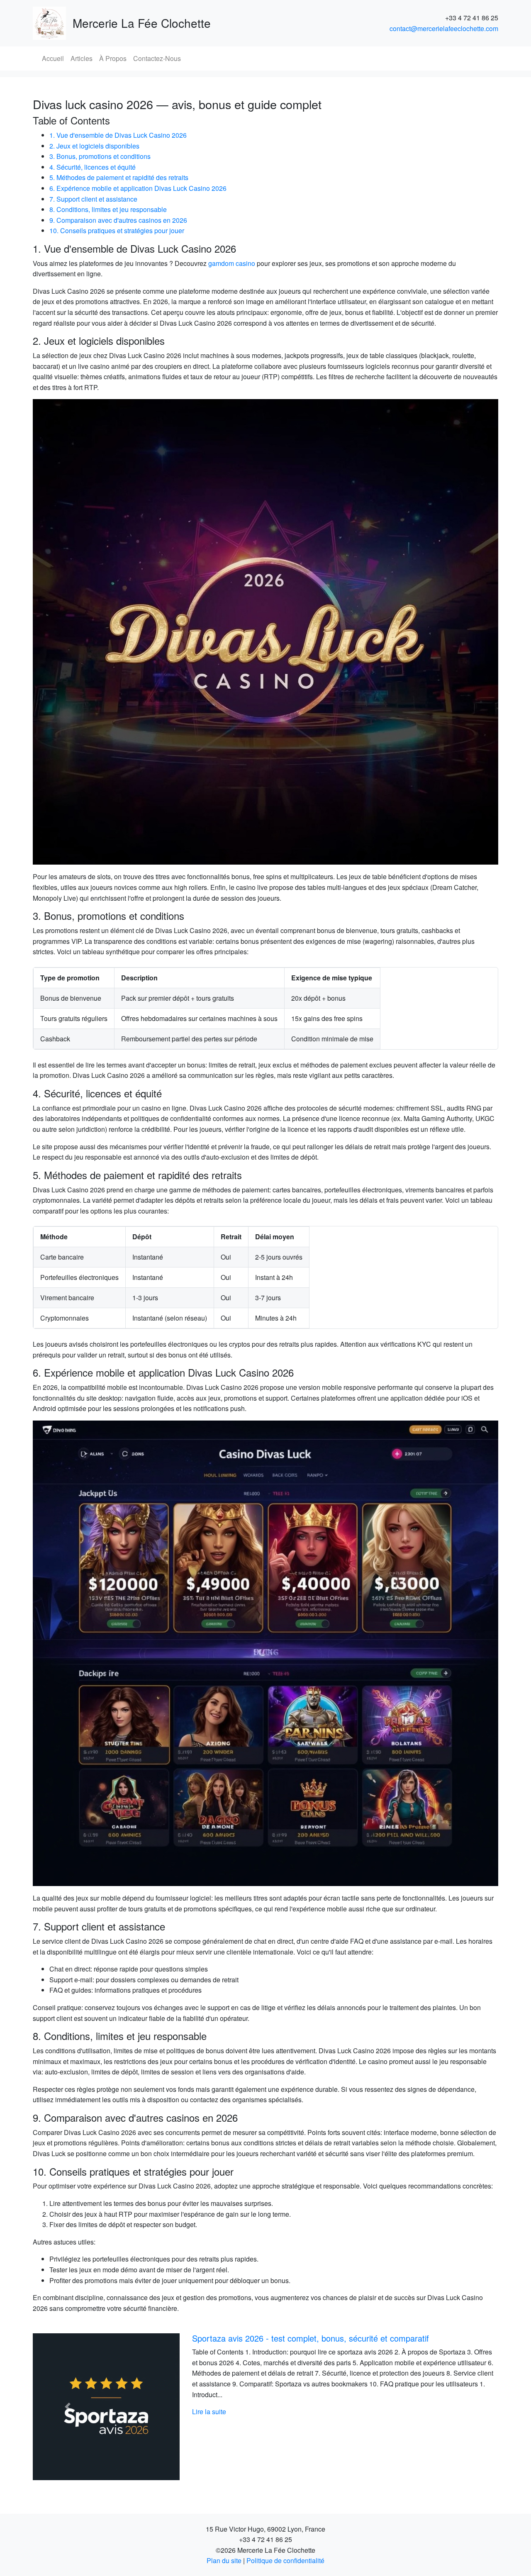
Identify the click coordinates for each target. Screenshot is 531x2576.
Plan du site (224, 2560)
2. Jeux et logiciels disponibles (94, 146)
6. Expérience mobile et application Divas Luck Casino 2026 (138, 188)
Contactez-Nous (157, 58)
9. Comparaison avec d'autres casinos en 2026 (118, 220)
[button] (68, 2407)
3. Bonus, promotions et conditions (100, 156)
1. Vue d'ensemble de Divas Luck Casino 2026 (118, 135)
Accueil (53, 58)
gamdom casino (232, 263)
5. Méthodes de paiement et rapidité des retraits (119, 177)
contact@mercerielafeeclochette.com (444, 28)
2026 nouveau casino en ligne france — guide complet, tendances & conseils (334, 2338)
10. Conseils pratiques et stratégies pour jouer (117, 230)
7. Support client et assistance (93, 199)
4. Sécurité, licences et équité (93, 167)
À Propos (113, 58)
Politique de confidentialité (285, 2560)
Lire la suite (209, 2411)
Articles (82, 58)
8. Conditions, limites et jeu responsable (108, 209)
